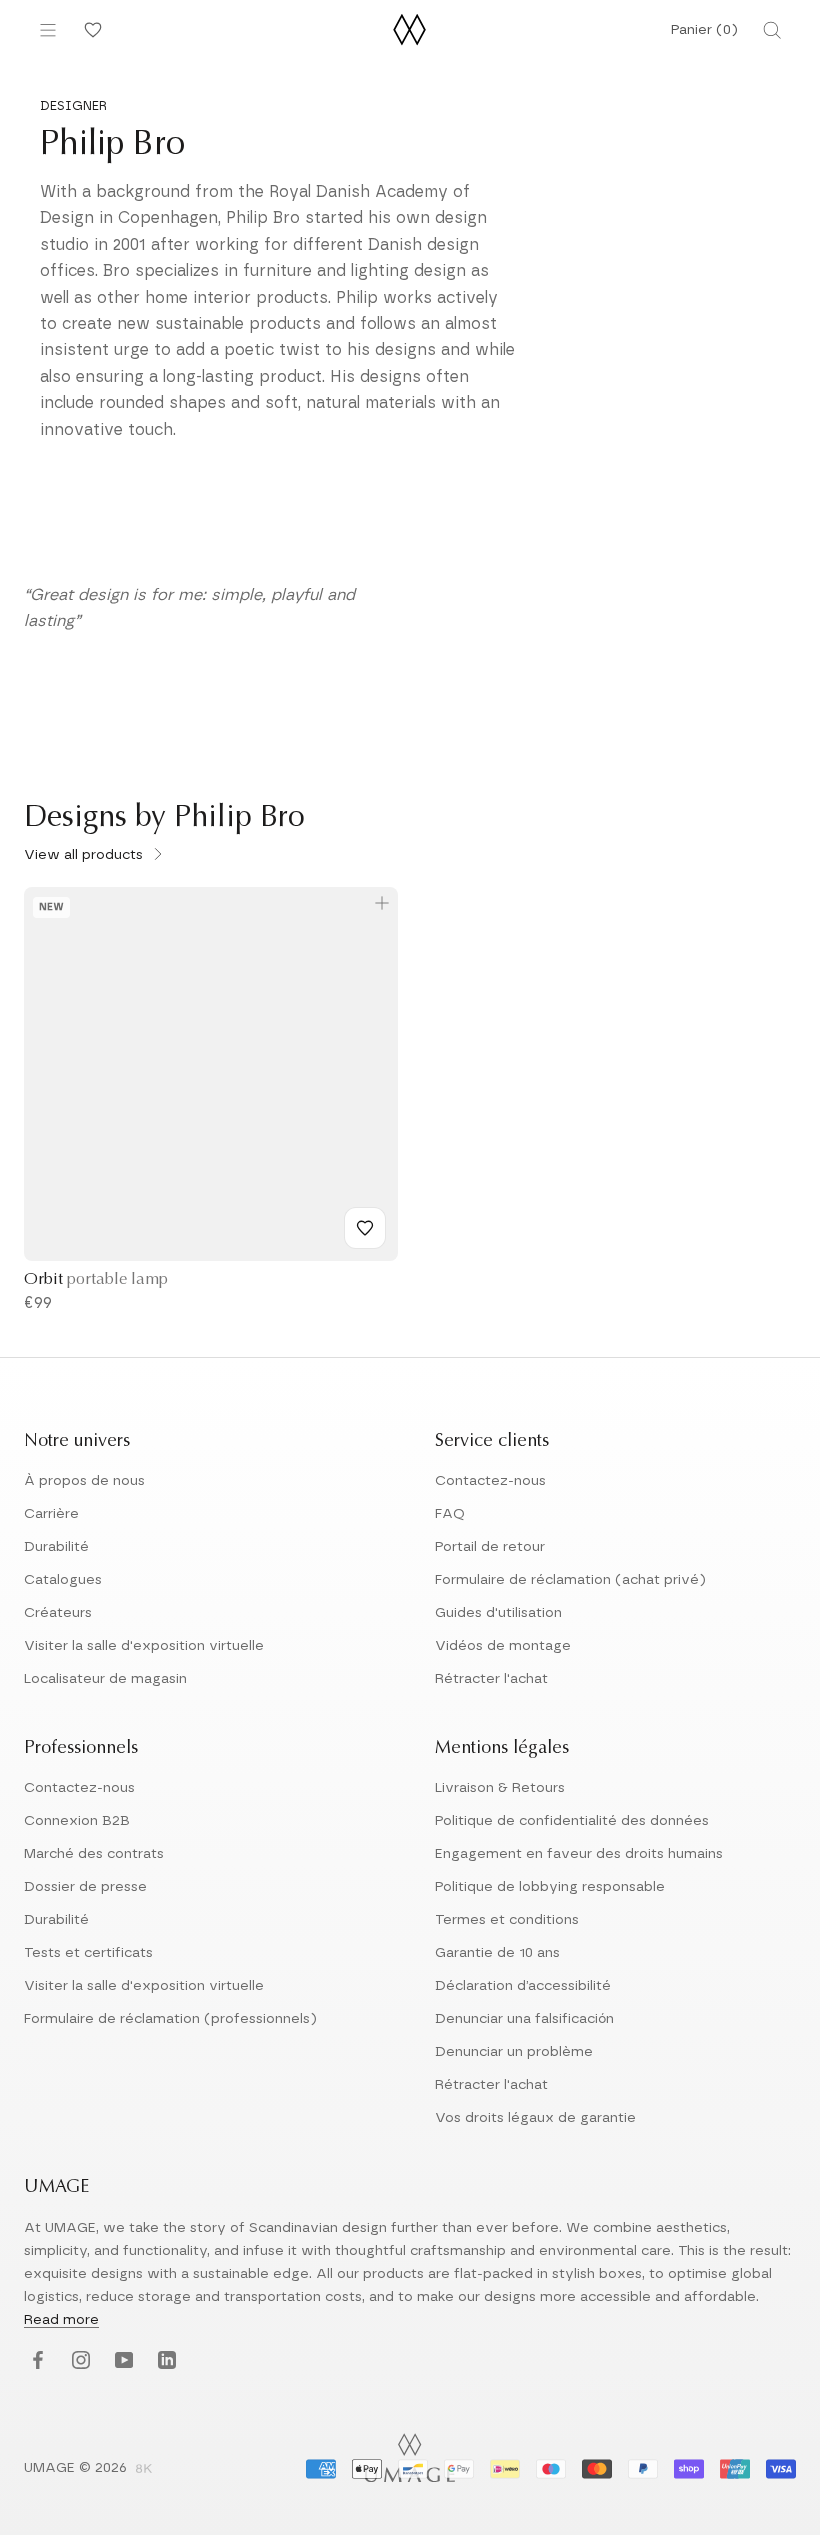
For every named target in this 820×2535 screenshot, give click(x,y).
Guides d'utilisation (498, 1613)
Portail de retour (490, 1547)
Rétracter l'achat (491, 1679)
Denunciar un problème (514, 2052)
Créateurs (58, 1613)
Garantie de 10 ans (497, 1953)
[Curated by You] (90, 30)
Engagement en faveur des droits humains (579, 1854)
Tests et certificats (88, 1953)
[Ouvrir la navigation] (48, 30)
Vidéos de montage (503, 1646)
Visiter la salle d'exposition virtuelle (144, 1646)
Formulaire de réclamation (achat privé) (570, 1580)
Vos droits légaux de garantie (535, 2118)
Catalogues (63, 1580)
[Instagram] (78, 2361)
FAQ (450, 1514)
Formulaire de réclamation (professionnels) (170, 2019)
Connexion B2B (77, 1821)
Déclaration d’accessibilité (523, 1986)
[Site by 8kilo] (144, 2470)
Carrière (51, 1514)
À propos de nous (84, 1481)
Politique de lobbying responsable (550, 1887)
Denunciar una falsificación (524, 2019)
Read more (61, 2320)
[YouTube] (121, 2361)
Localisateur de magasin (105, 1679)
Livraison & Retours (500, 1788)
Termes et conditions (507, 1920)
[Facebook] (35, 2361)
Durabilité (56, 1547)
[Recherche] (772, 30)
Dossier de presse (85, 1887)
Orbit (96, 1280)
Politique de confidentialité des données (572, 1821)
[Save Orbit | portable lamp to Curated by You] (365, 1228)
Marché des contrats (94, 1854)
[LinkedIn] (164, 2361)
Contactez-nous (490, 1481)
